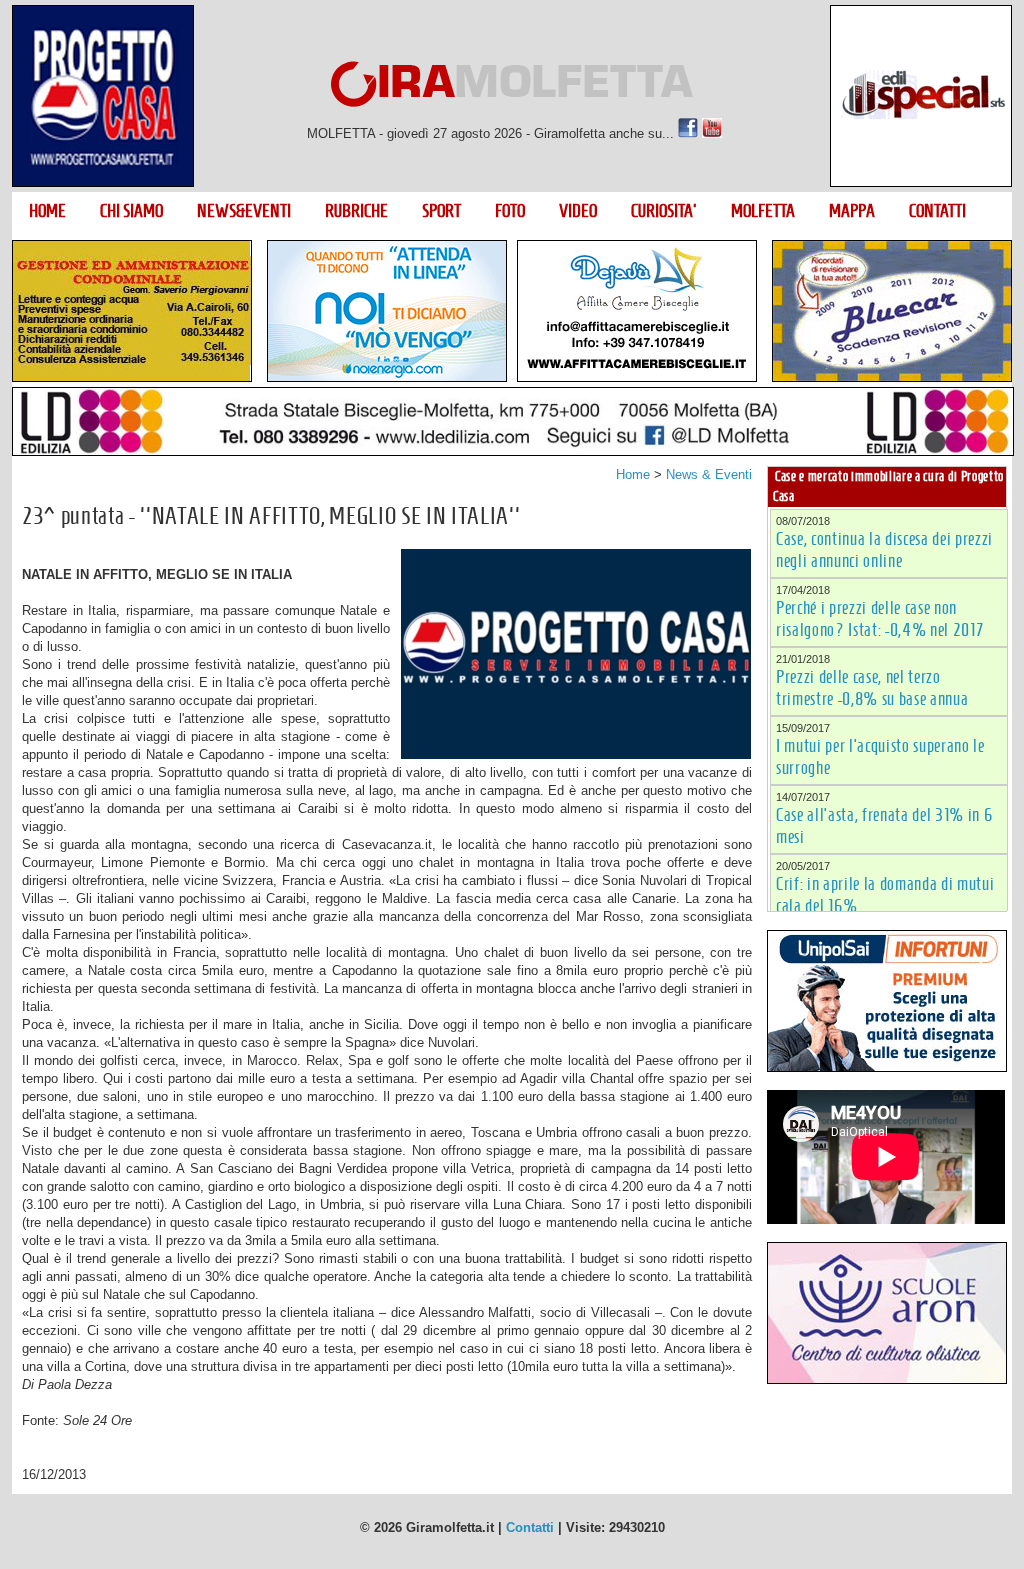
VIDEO (578, 211)
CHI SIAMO (131, 211)
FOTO (510, 211)
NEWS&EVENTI (244, 211)
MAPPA (852, 211)
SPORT (441, 211)
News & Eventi (709, 474)
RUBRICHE (356, 211)
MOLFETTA (763, 211)
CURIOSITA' (664, 211)
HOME (47, 211)
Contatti (530, 1527)
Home (633, 474)
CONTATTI (937, 211)
